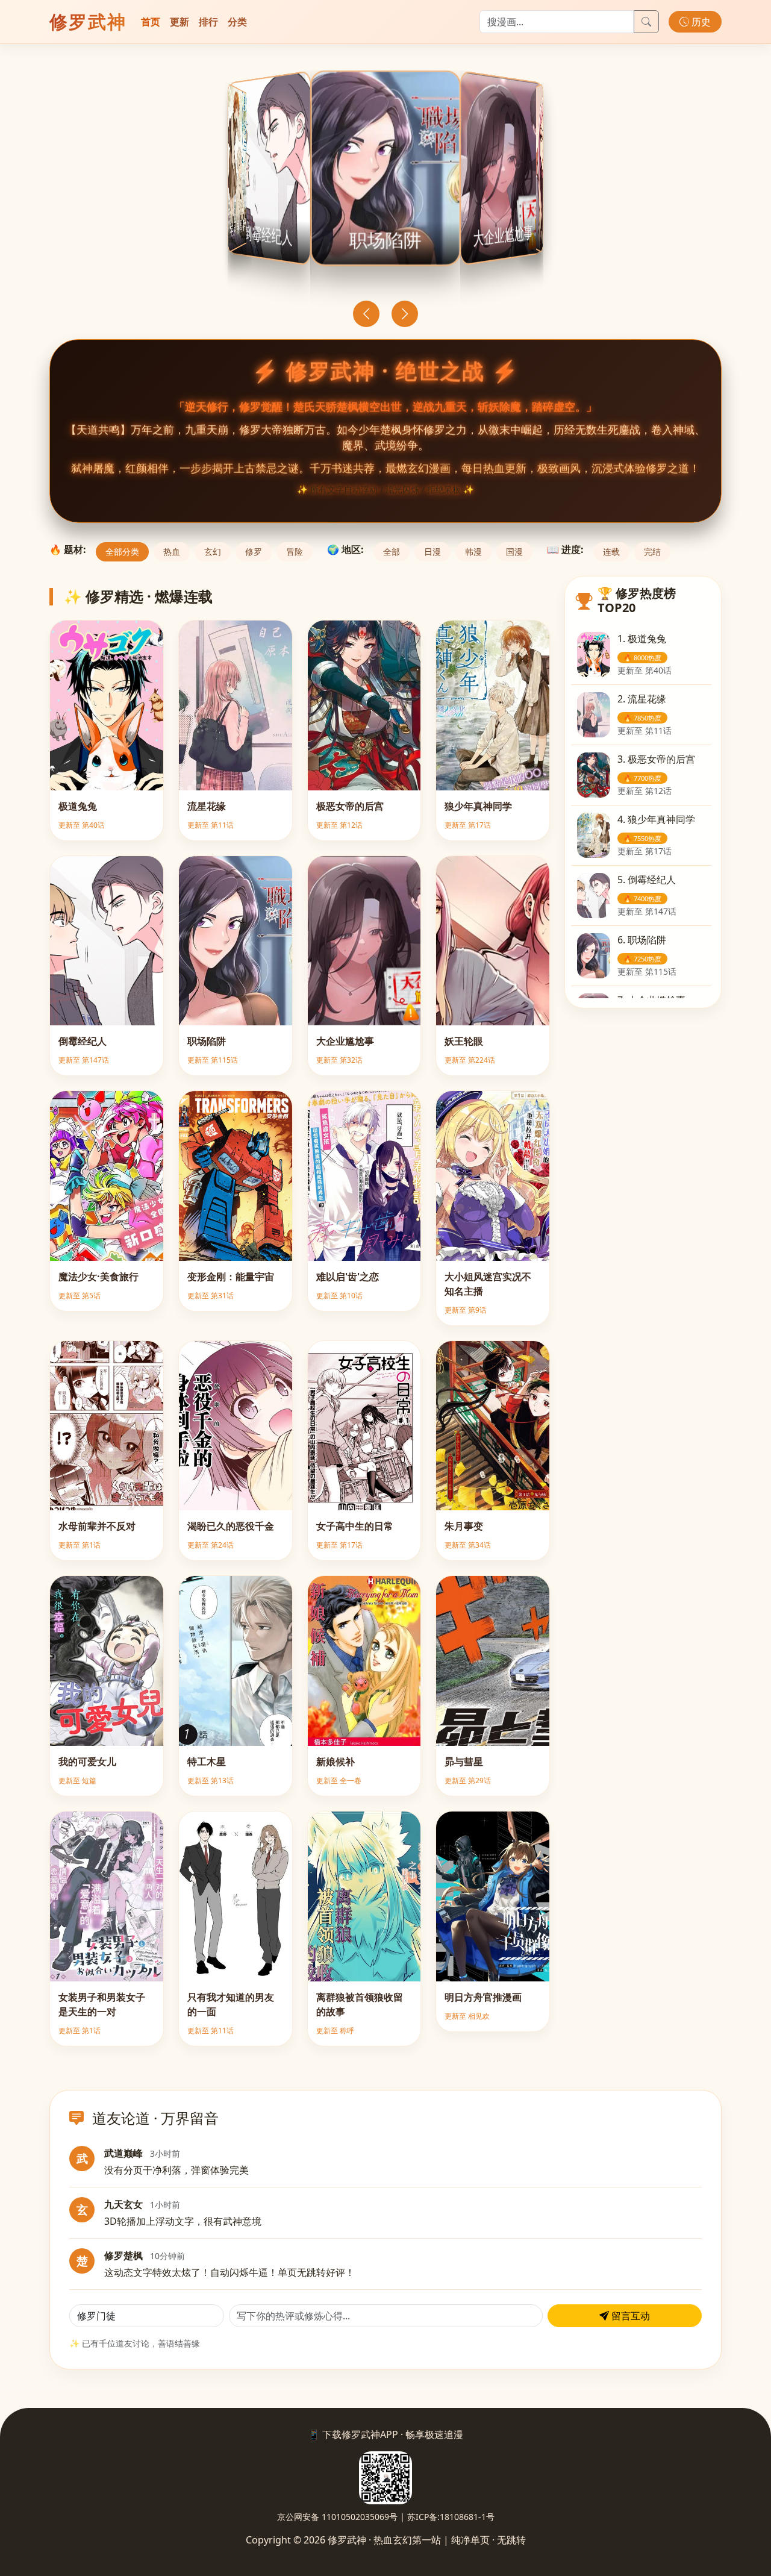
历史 (700, 22)
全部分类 (122, 552)
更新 (179, 22)
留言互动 (629, 2316)
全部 (392, 552)
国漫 (514, 552)
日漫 (432, 552)
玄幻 (213, 552)
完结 (652, 552)
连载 (611, 552)
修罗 (254, 552)
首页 (151, 22)
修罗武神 (88, 21)
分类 (237, 22)
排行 (208, 22)
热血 (172, 552)
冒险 (295, 552)
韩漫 (473, 552)
